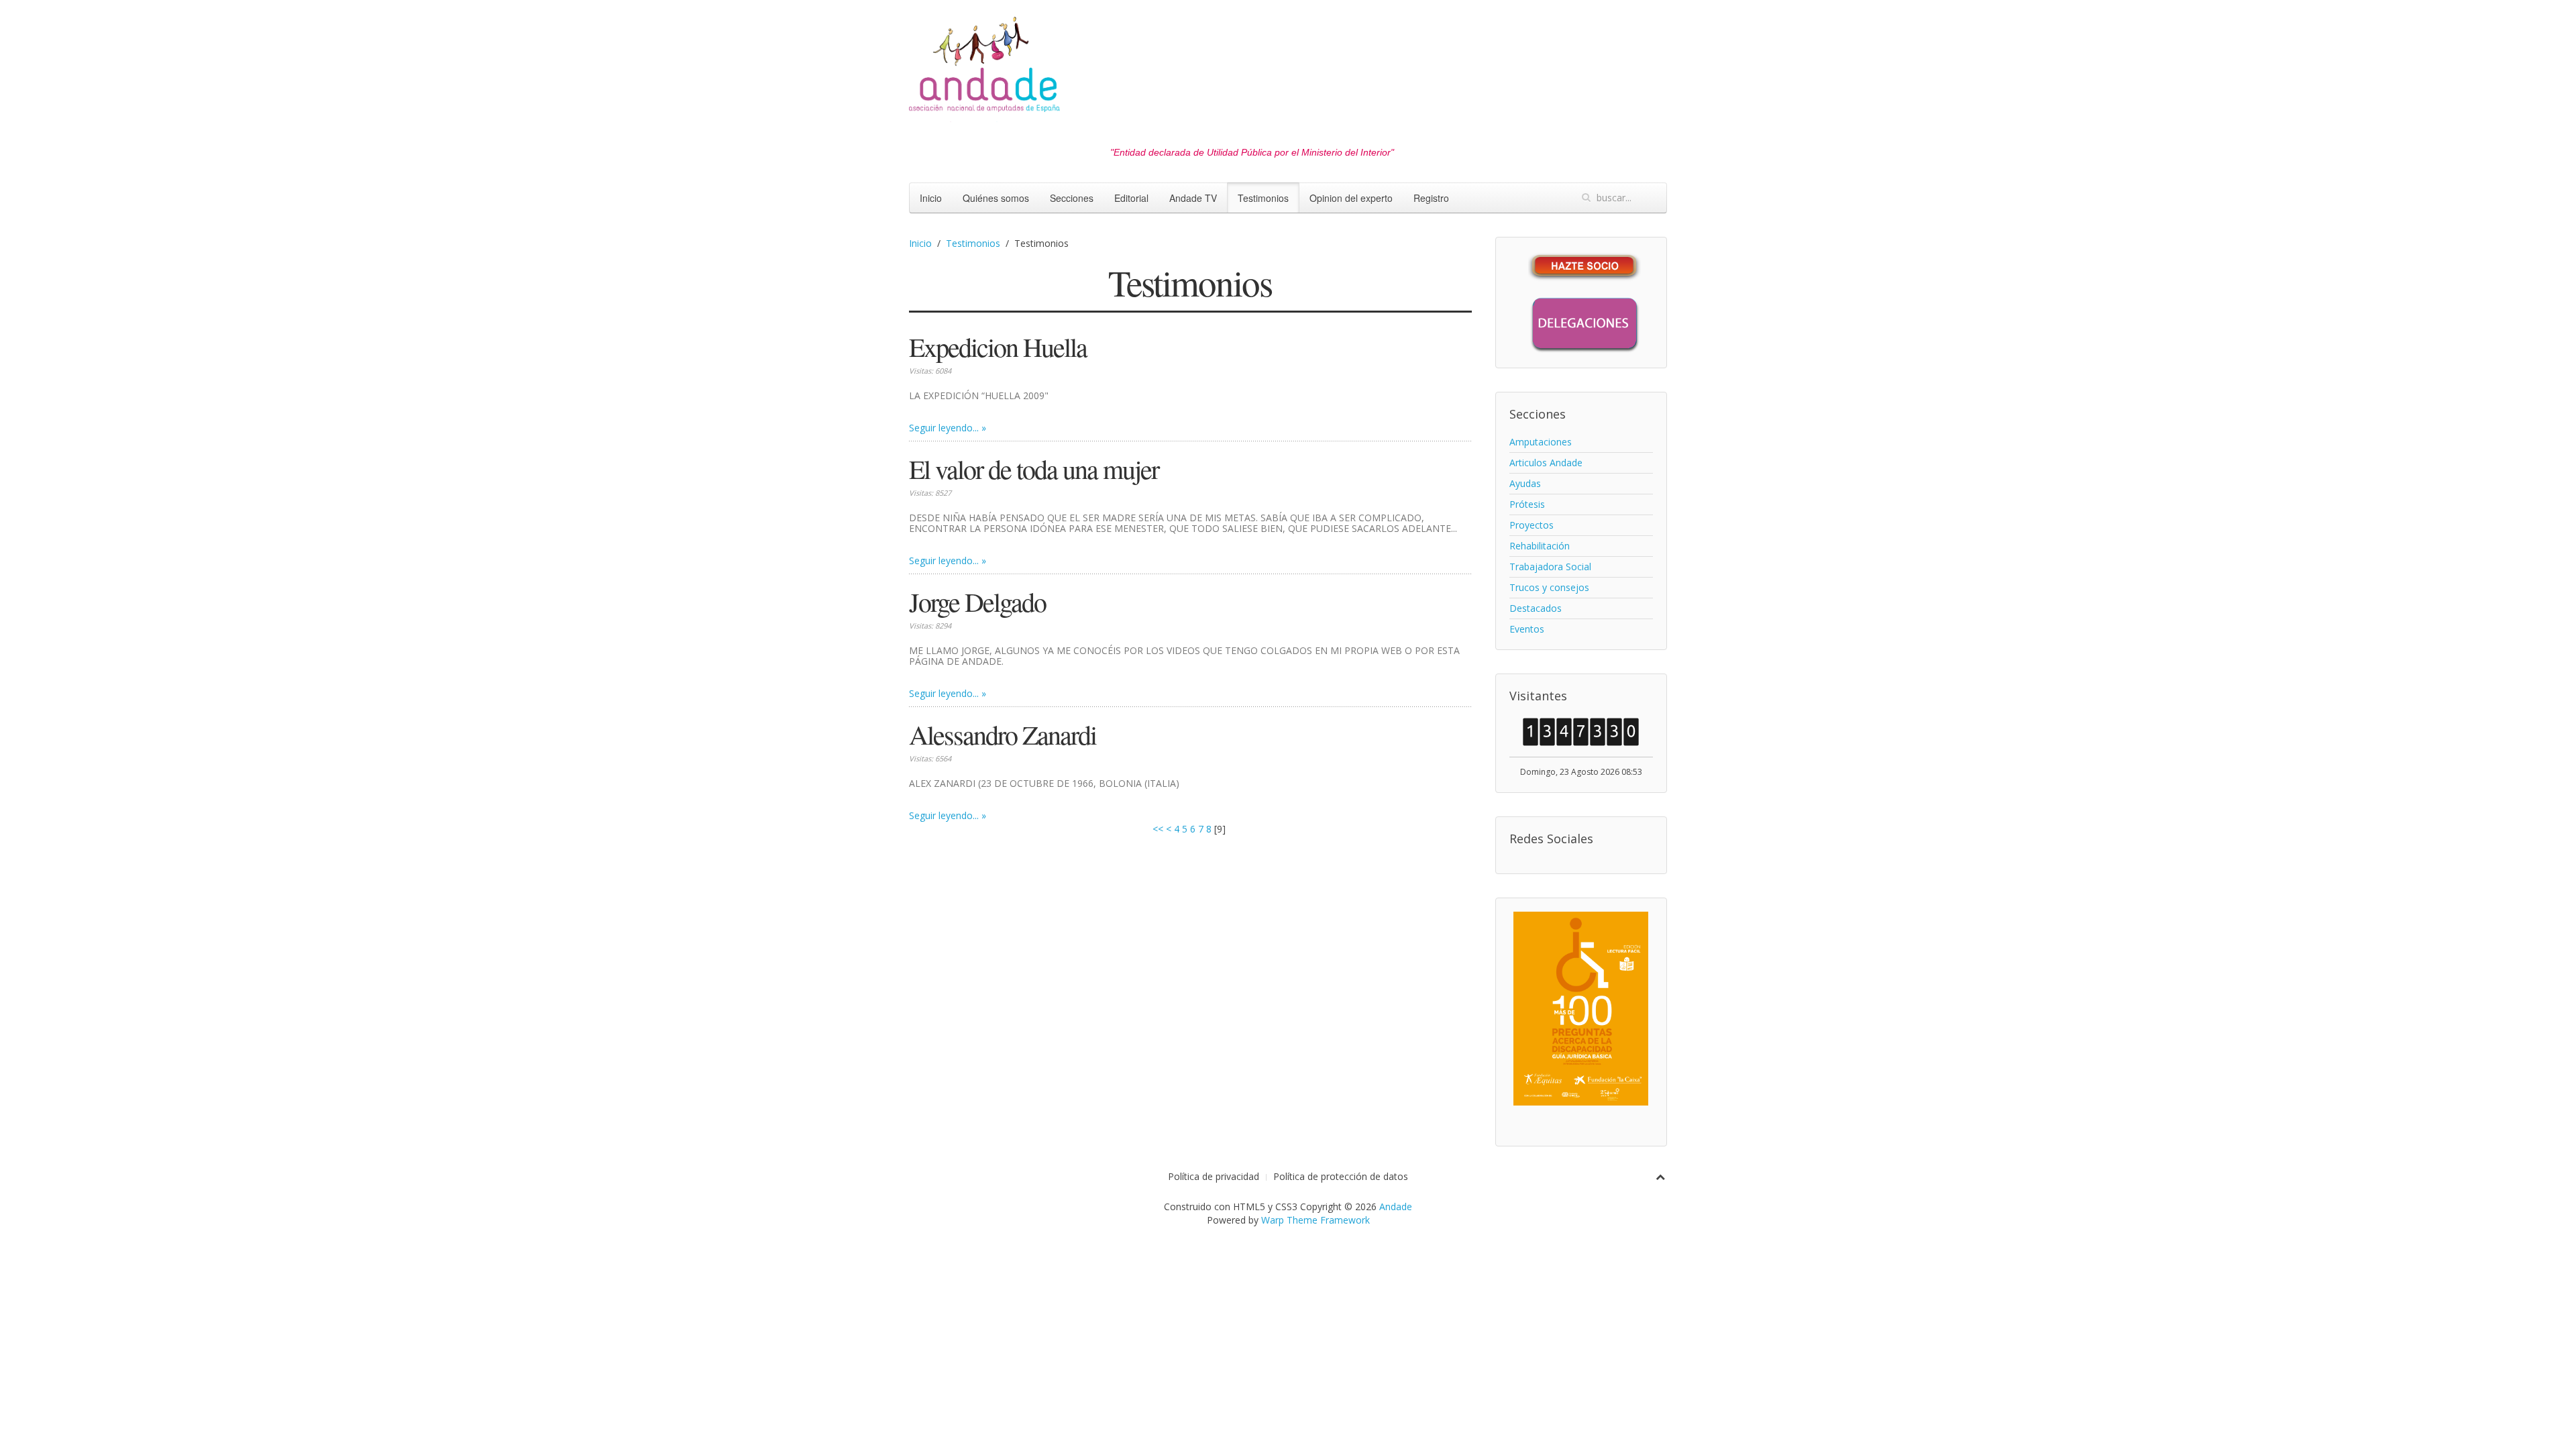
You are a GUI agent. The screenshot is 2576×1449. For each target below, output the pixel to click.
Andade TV (1193, 198)
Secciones (1072, 198)
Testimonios (1263, 198)
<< (1158, 829)
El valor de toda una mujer (1034, 469)
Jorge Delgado (977, 601)
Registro (1431, 198)
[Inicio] (984, 68)
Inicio (931, 198)
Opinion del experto (1351, 198)
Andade (1396, 1206)
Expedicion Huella (998, 346)
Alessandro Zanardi (1003, 734)
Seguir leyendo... (944, 428)
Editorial (1131, 198)
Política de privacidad (1214, 1176)
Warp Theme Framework (1316, 1220)
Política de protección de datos (1341, 1176)
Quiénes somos (996, 198)
